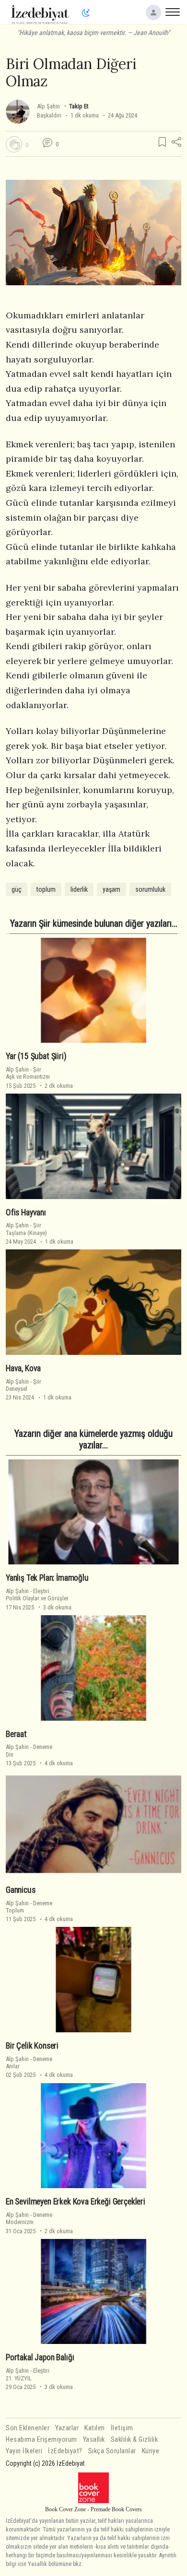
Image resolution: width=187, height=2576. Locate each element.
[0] (14, 144)
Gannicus (21, 1890)
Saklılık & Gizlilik (134, 2440)
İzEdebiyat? (65, 2451)
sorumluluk (150, 889)
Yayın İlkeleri (24, 2451)
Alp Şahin (48, 106)
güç (17, 889)
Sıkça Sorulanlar (112, 2451)
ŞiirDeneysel (23, 1385)
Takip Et (79, 106)
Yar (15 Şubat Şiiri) (36, 1056)
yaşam (111, 889)
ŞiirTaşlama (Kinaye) (26, 1229)
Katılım (95, 2428)
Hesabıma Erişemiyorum (41, 2440)
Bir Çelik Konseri (32, 2046)
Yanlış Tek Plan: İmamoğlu (47, 1578)
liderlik (79, 889)
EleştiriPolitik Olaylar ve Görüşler (37, 1595)
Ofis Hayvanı (26, 1212)
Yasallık (94, 2440)
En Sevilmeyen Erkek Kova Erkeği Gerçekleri (76, 2202)
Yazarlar (67, 2428)
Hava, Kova (23, 1368)
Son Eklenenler (28, 2428)
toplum (46, 889)
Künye (151, 2451)
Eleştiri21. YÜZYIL (28, 2374)
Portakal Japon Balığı (40, 2357)
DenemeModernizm (29, 2218)
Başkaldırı (49, 115)
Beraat (16, 1734)
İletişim (122, 2428)
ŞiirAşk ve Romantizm (28, 1073)
